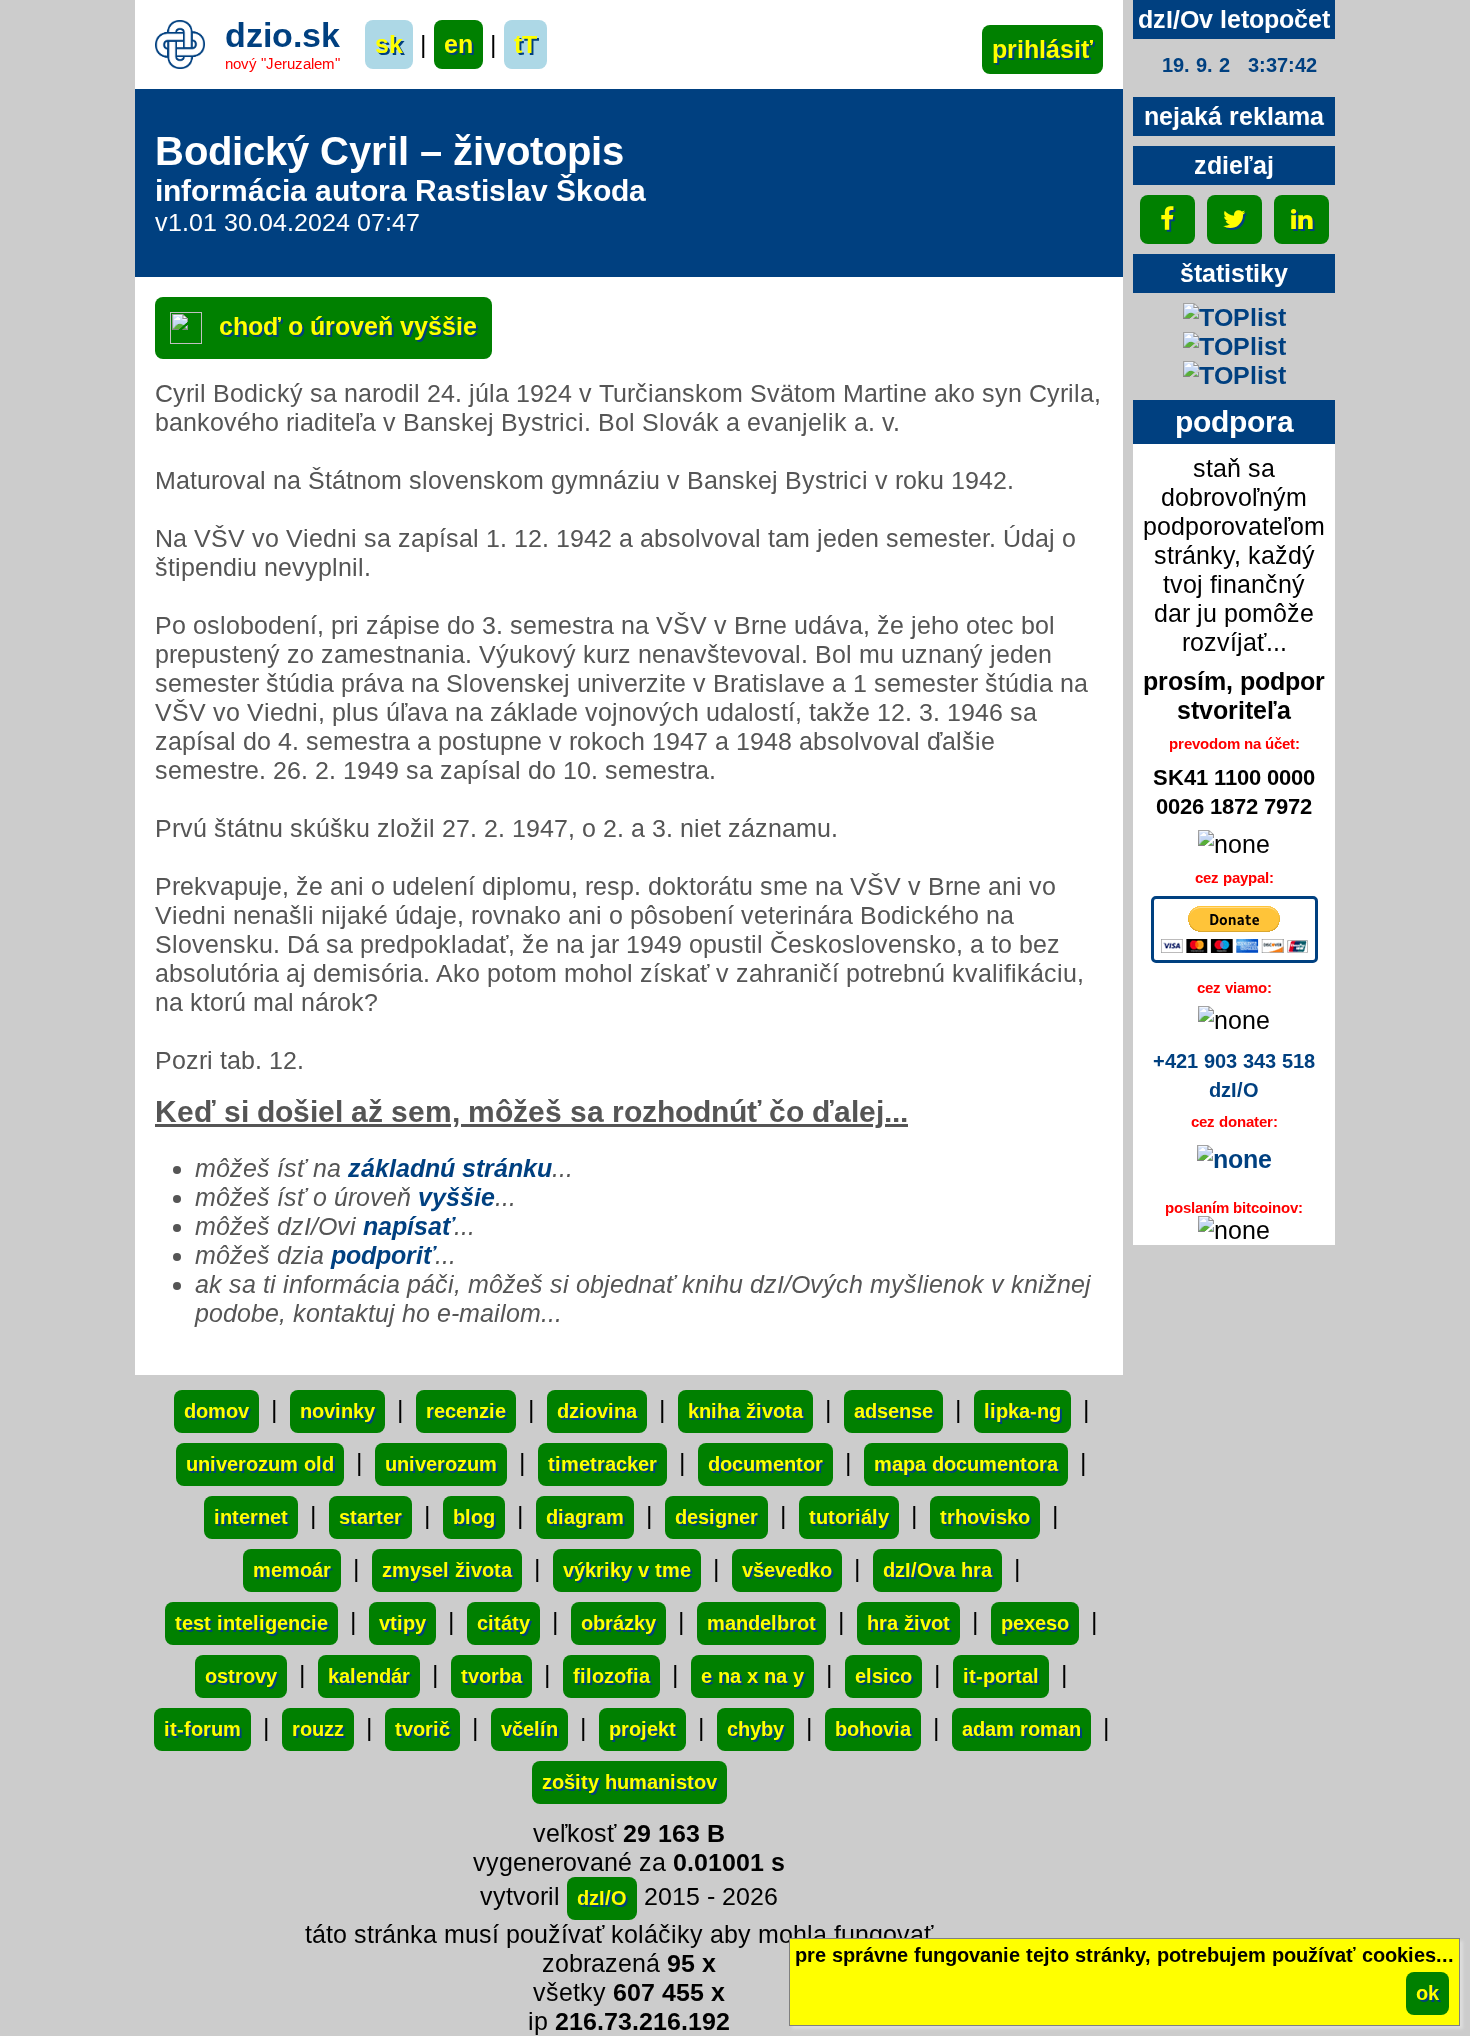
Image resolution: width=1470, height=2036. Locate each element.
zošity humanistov (629, 1782)
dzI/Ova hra (937, 1570)
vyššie (456, 1197)
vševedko (787, 1570)
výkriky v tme (627, 1570)
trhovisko (985, 1517)
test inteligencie (251, 1623)
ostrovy (241, 1676)
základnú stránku (450, 1168)
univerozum (441, 1464)
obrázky (618, 1623)
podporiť (383, 1255)
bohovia (873, 1729)
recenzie (466, 1411)
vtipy (402, 1623)
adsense (893, 1411)
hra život (908, 1623)
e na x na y (752, 1676)
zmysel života (447, 1570)
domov (216, 1411)
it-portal (1001, 1676)
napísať (408, 1226)
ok (1427, 1993)
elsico (883, 1676)
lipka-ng (1022, 1411)
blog (474, 1517)
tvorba (491, 1676)
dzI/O (602, 1898)
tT (525, 44)
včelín (529, 1729)
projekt (642, 1729)
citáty (503, 1623)
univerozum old (260, 1464)
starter (370, 1517)
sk (389, 44)
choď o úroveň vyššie (344, 326)
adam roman (1021, 1729)
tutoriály (849, 1517)
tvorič (422, 1729)
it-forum (202, 1729)
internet (251, 1517)
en (458, 44)
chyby (755, 1729)
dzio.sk (282, 35)
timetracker (602, 1464)
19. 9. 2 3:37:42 (1239, 65)
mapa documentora (966, 1464)
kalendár (369, 1676)
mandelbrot (761, 1623)
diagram (585, 1517)
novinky (337, 1411)
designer (716, 1517)
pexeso (1035, 1623)
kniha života (745, 1411)
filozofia (611, 1676)
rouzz (318, 1729)
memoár (292, 1570)
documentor (765, 1464)
